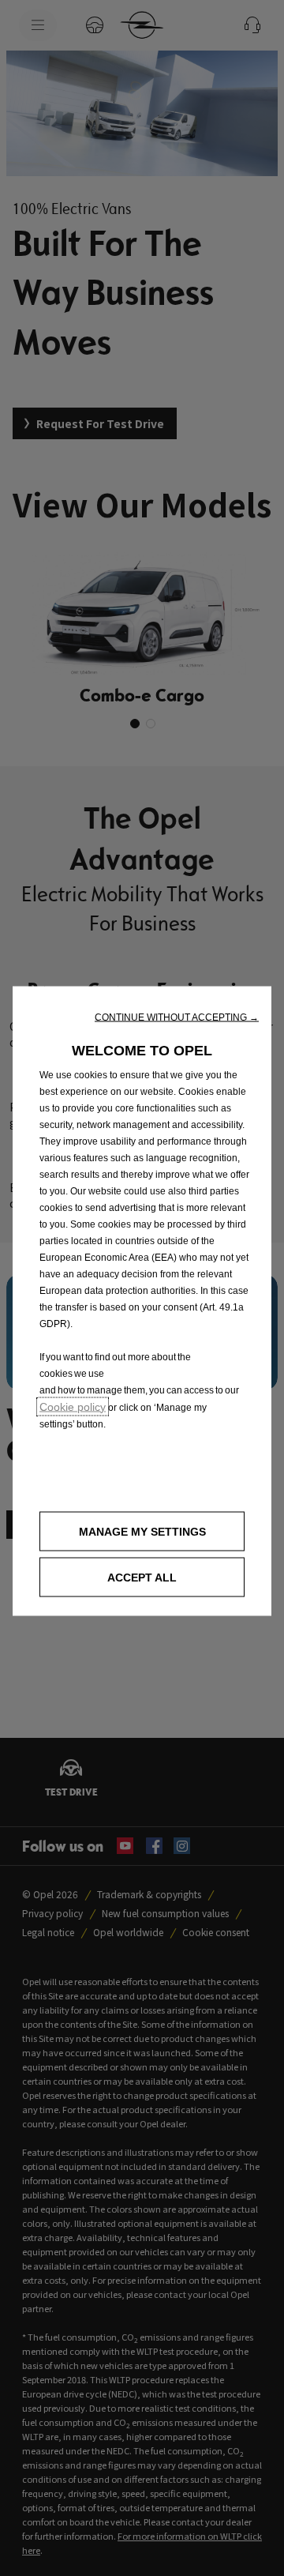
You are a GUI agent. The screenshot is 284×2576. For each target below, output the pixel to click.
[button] (177, 1017)
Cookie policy (73, 1406)
